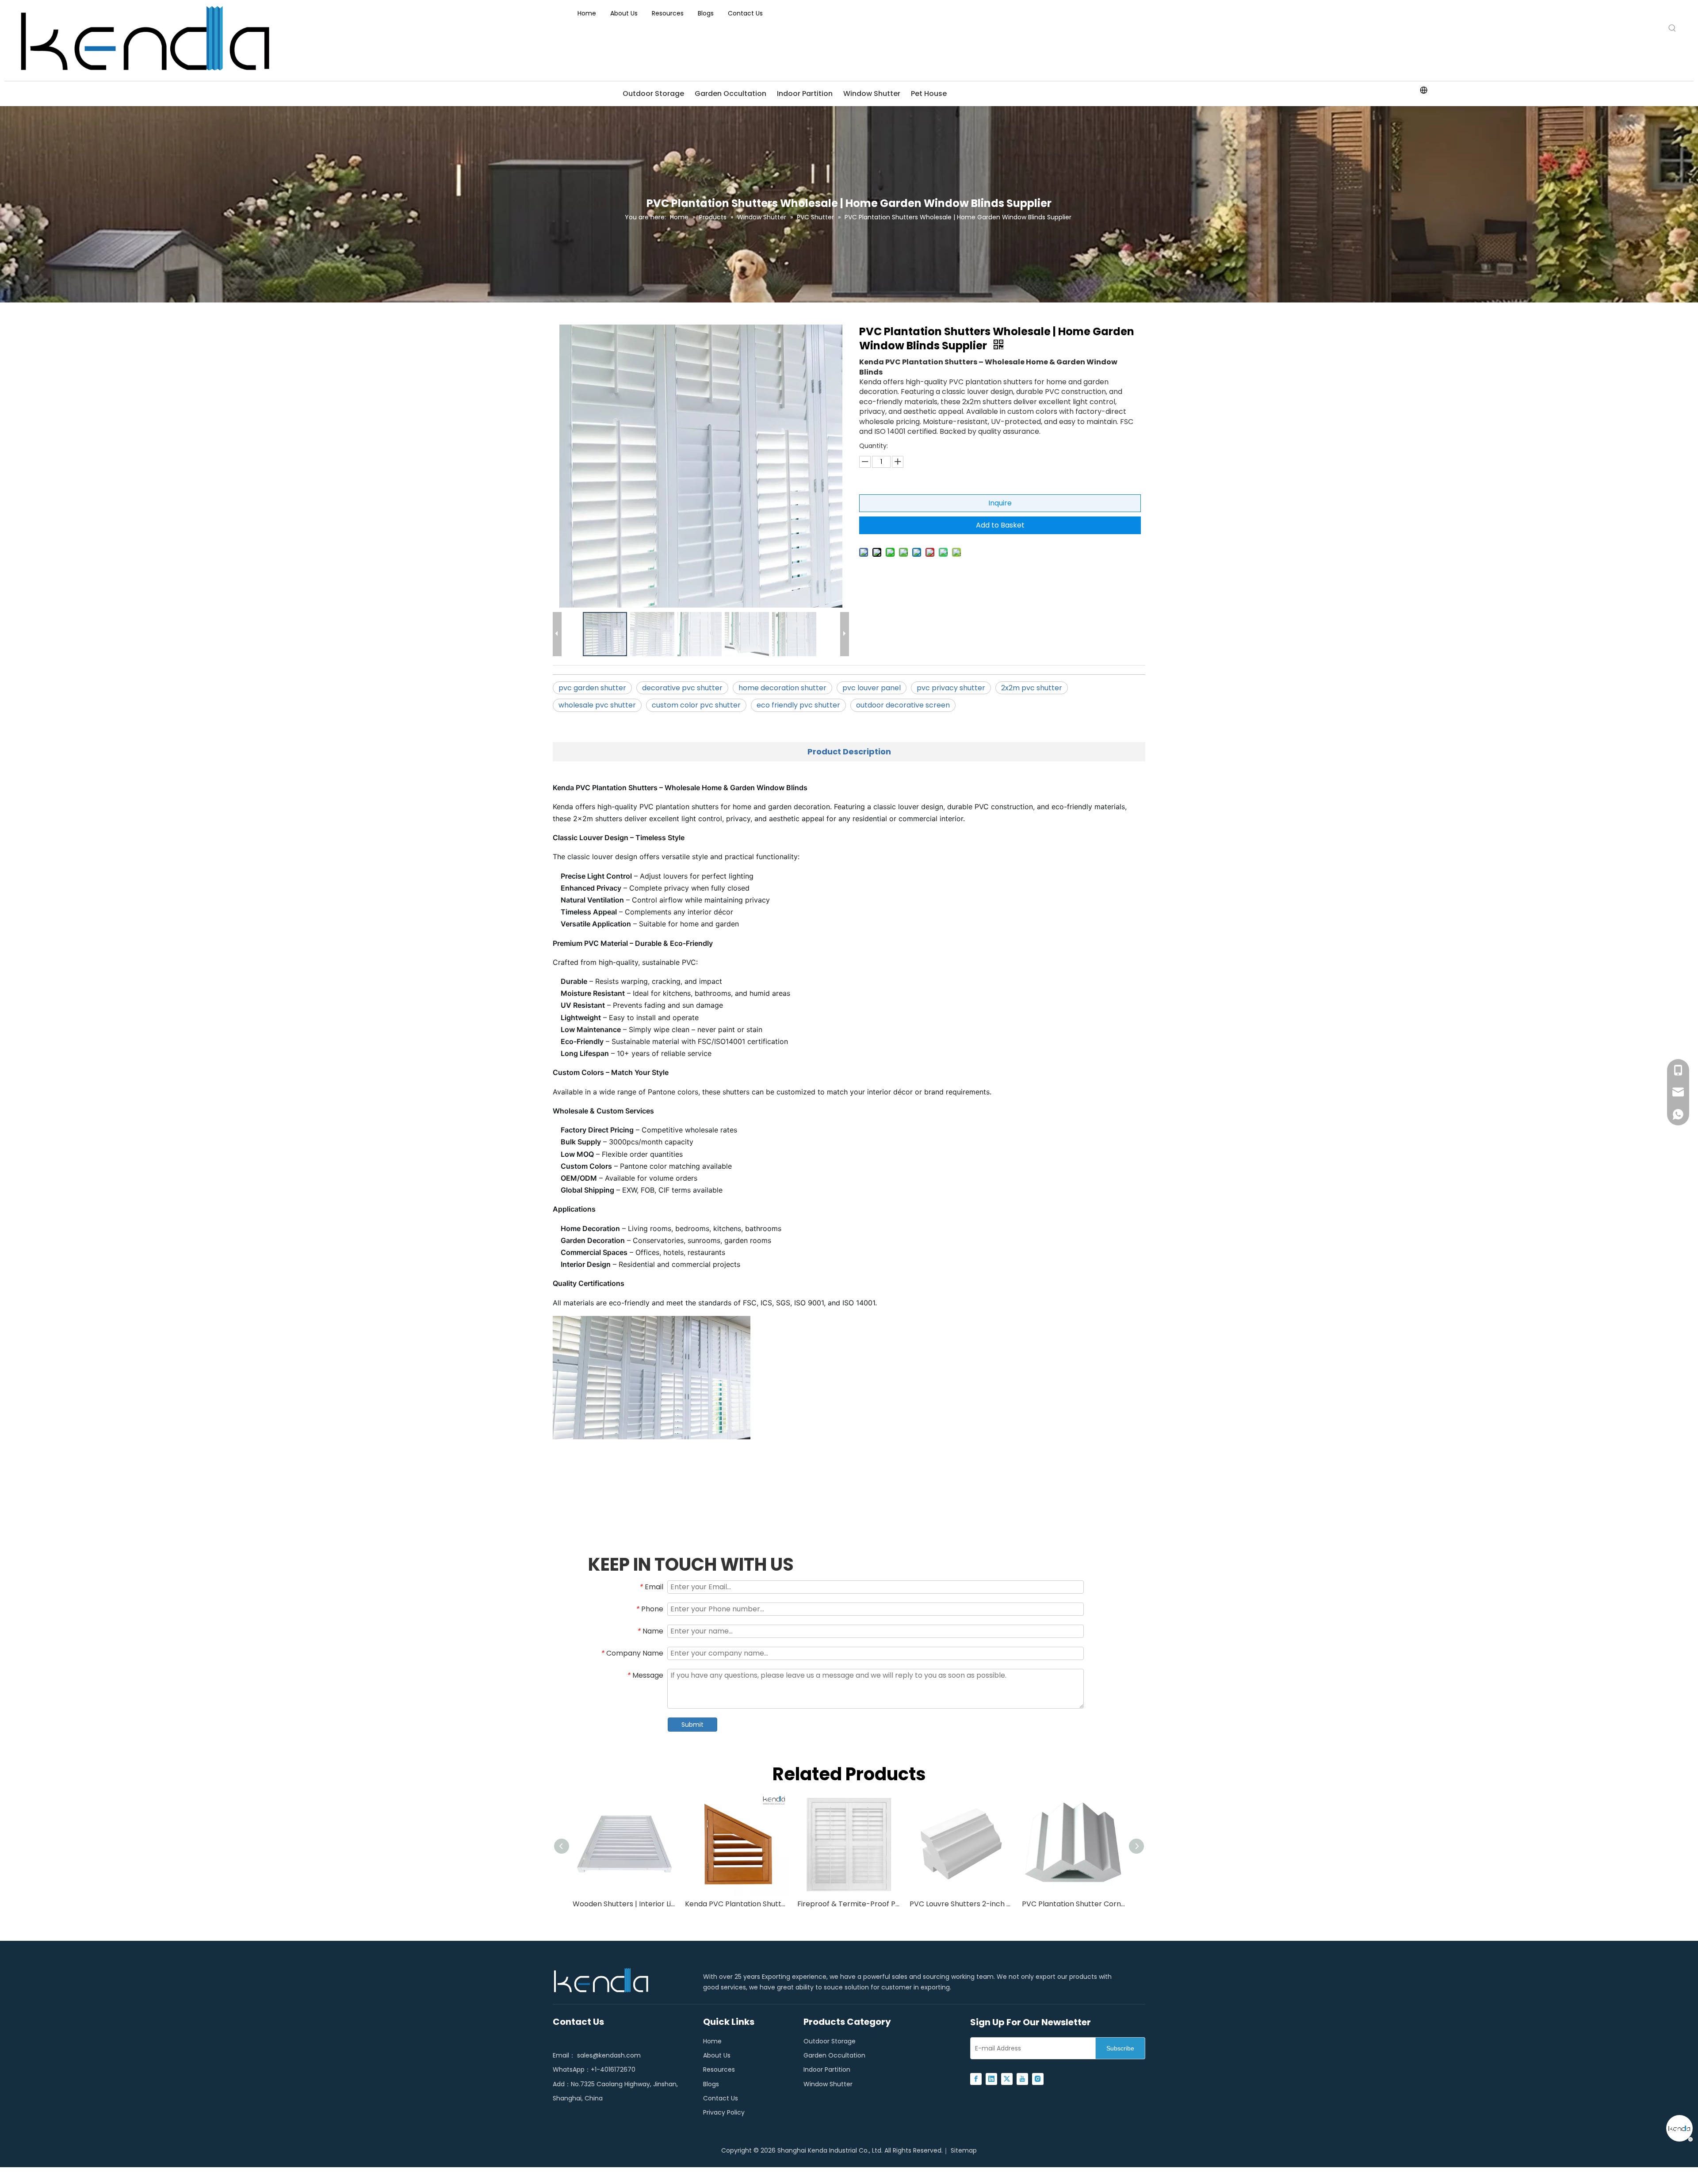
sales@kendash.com (609, 2055)
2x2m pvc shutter (1032, 688)
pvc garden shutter (592, 688)
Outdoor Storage (653, 94)
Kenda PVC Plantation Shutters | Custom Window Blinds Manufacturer (737, 1904)
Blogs (711, 2084)
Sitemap (964, 2150)
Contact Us (721, 2098)
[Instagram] (1038, 2079)
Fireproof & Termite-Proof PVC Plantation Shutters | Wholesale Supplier (849, 1904)
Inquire (1000, 503)
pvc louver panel (872, 688)
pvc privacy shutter (951, 688)
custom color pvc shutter (696, 705)
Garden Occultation (730, 94)
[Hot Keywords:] (1672, 28)
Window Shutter (872, 94)
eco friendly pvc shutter (798, 705)
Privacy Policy (724, 2112)
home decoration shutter (782, 688)
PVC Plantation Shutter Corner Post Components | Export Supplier (1074, 1904)
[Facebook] (976, 2079)
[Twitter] (1007, 2079)
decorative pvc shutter (682, 688)
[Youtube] (1022, 2079)
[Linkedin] (991, 2079)
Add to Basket (1000, 525)
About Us (717, 2055)
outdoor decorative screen (903, 705)
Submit (692, 1725)
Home (712, 2041)
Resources (719, 2069)
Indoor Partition (805, 94)
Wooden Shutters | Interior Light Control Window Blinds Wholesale (624, 1904)
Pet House (929, 94)
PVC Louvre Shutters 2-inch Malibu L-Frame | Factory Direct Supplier (961, 1904)
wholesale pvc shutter (597, 705)
